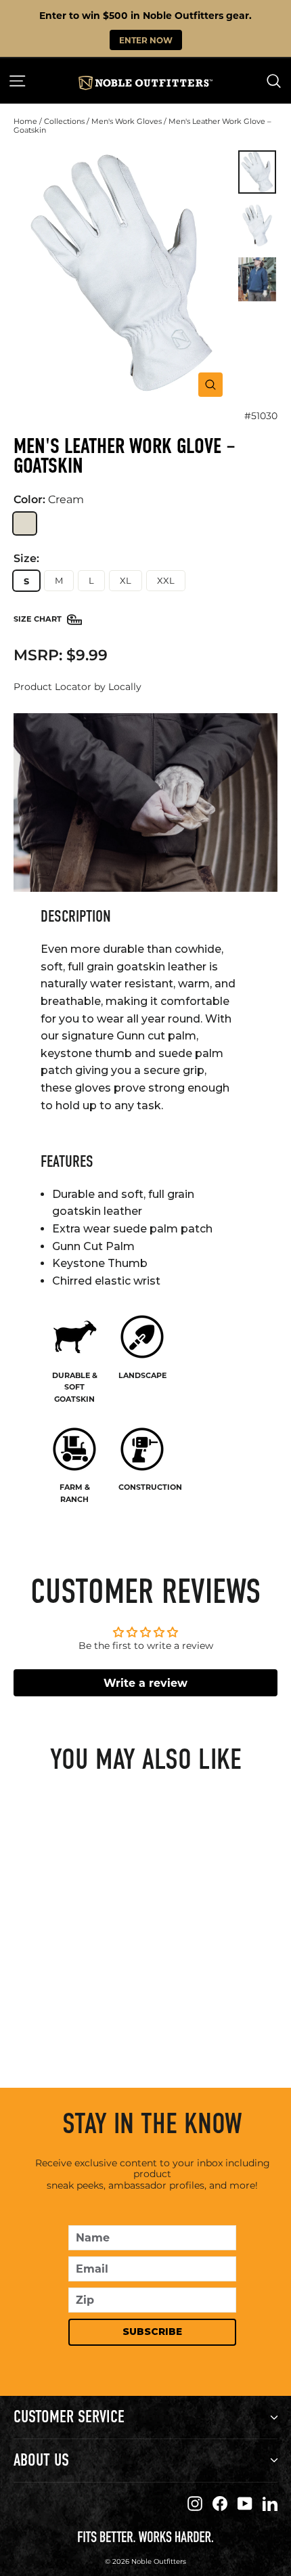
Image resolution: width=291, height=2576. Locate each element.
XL (126, 580)
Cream (25, 524)
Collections (64, 121)
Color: (49, 499)
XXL (166, 580)
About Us (41, 2460)
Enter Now (146, 40)
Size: (26, 559)
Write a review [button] (145, 1682)
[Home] (145, 83)
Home (25, 121)
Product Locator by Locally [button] (77, 687)
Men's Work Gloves (127, 121)
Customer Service (69, 2417)
